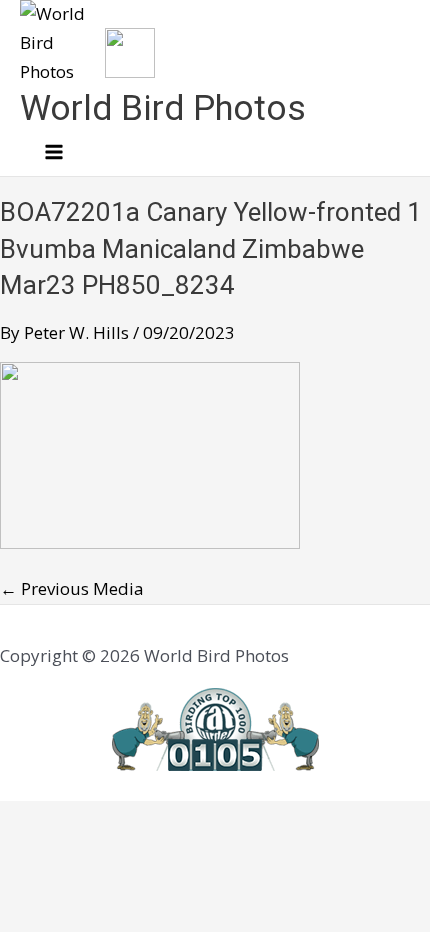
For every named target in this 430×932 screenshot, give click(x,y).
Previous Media (72, 588)
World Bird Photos (163, 108)
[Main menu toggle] (54, 153)
